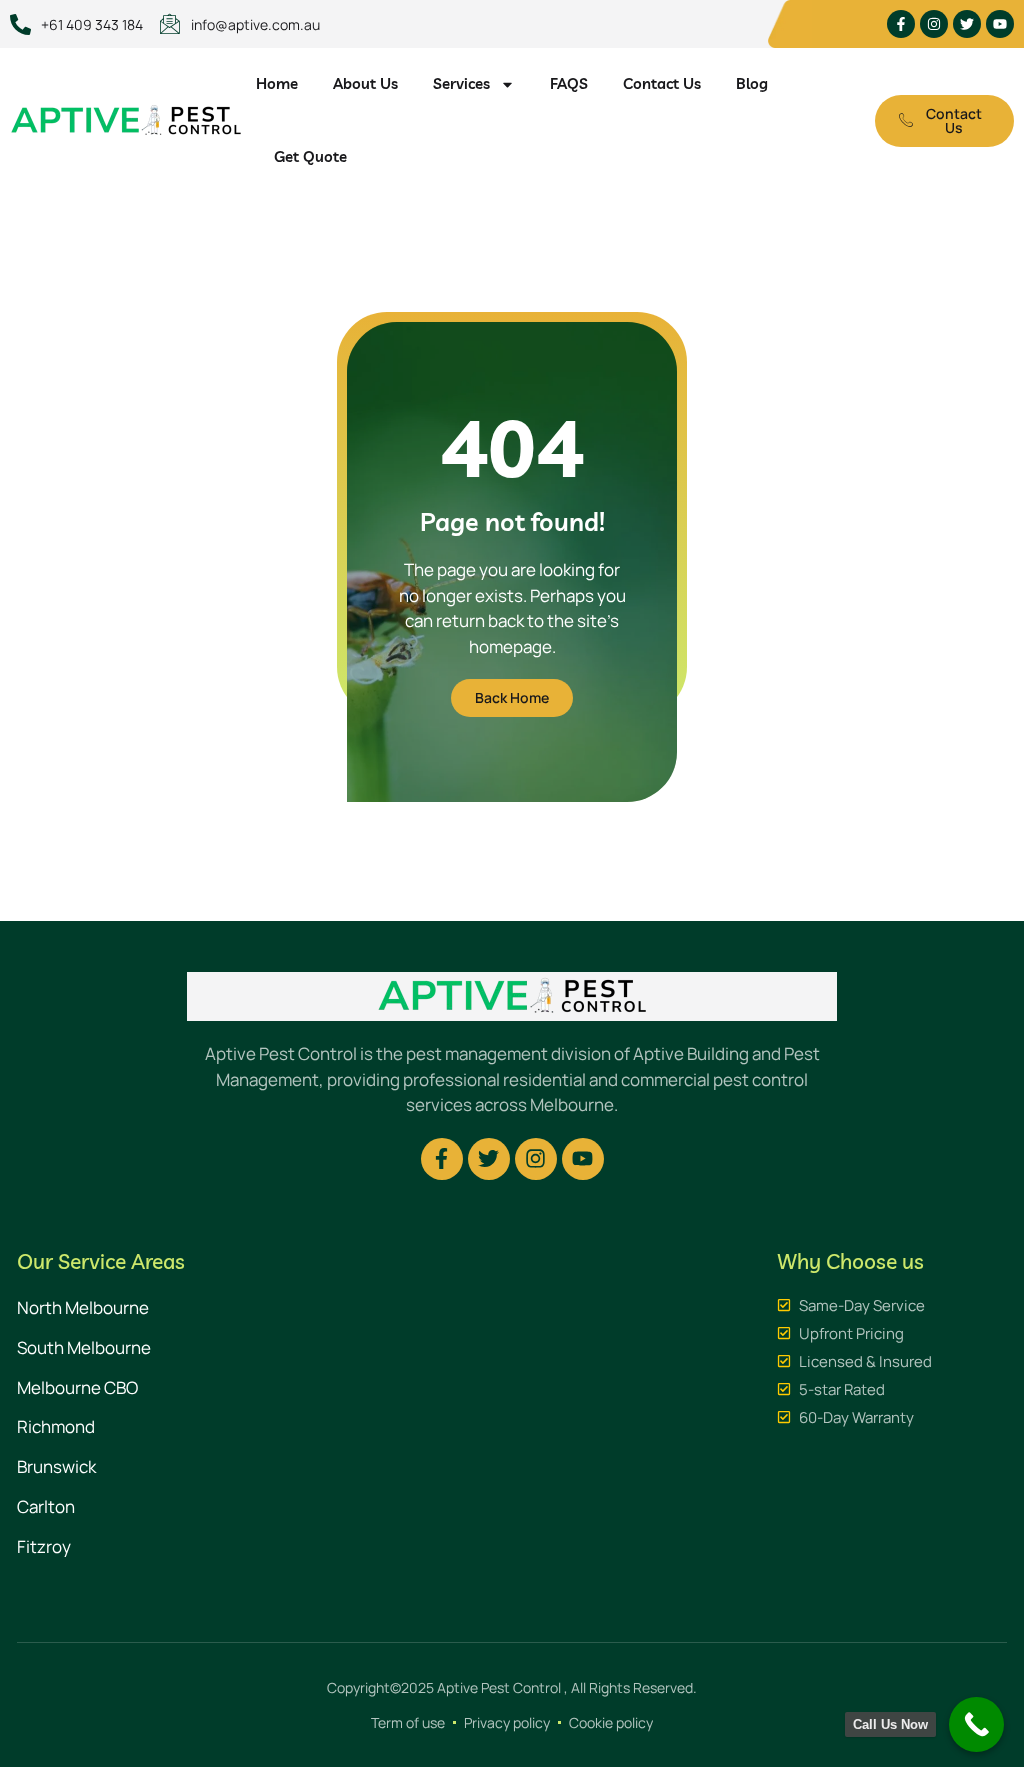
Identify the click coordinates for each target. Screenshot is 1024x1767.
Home (277, 83)
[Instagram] (934, 24)
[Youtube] (1000, 24)
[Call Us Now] (976, 1724)
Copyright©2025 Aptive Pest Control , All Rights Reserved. (512, 1687)
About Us (365, 83)
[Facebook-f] (901, 24)
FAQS (569, 83)
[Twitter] (967, 24)
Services (461, 83)
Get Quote (310, 156)
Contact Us (662, 83)
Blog (752, 83)
